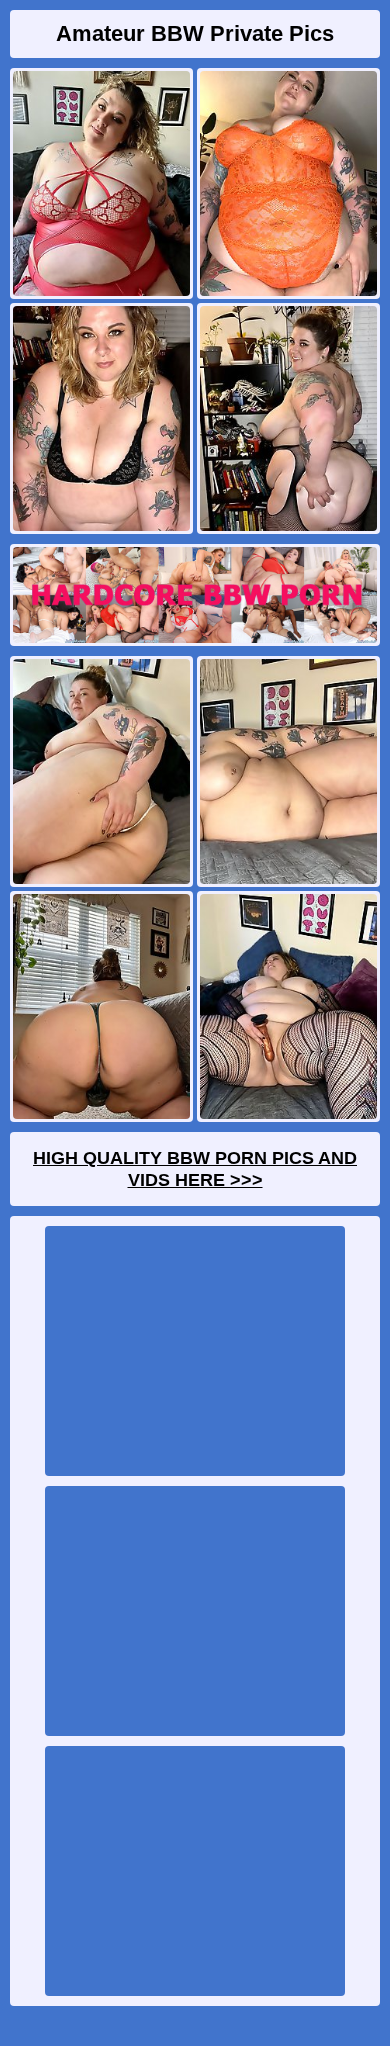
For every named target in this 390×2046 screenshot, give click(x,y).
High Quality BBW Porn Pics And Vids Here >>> (195, 1169)
